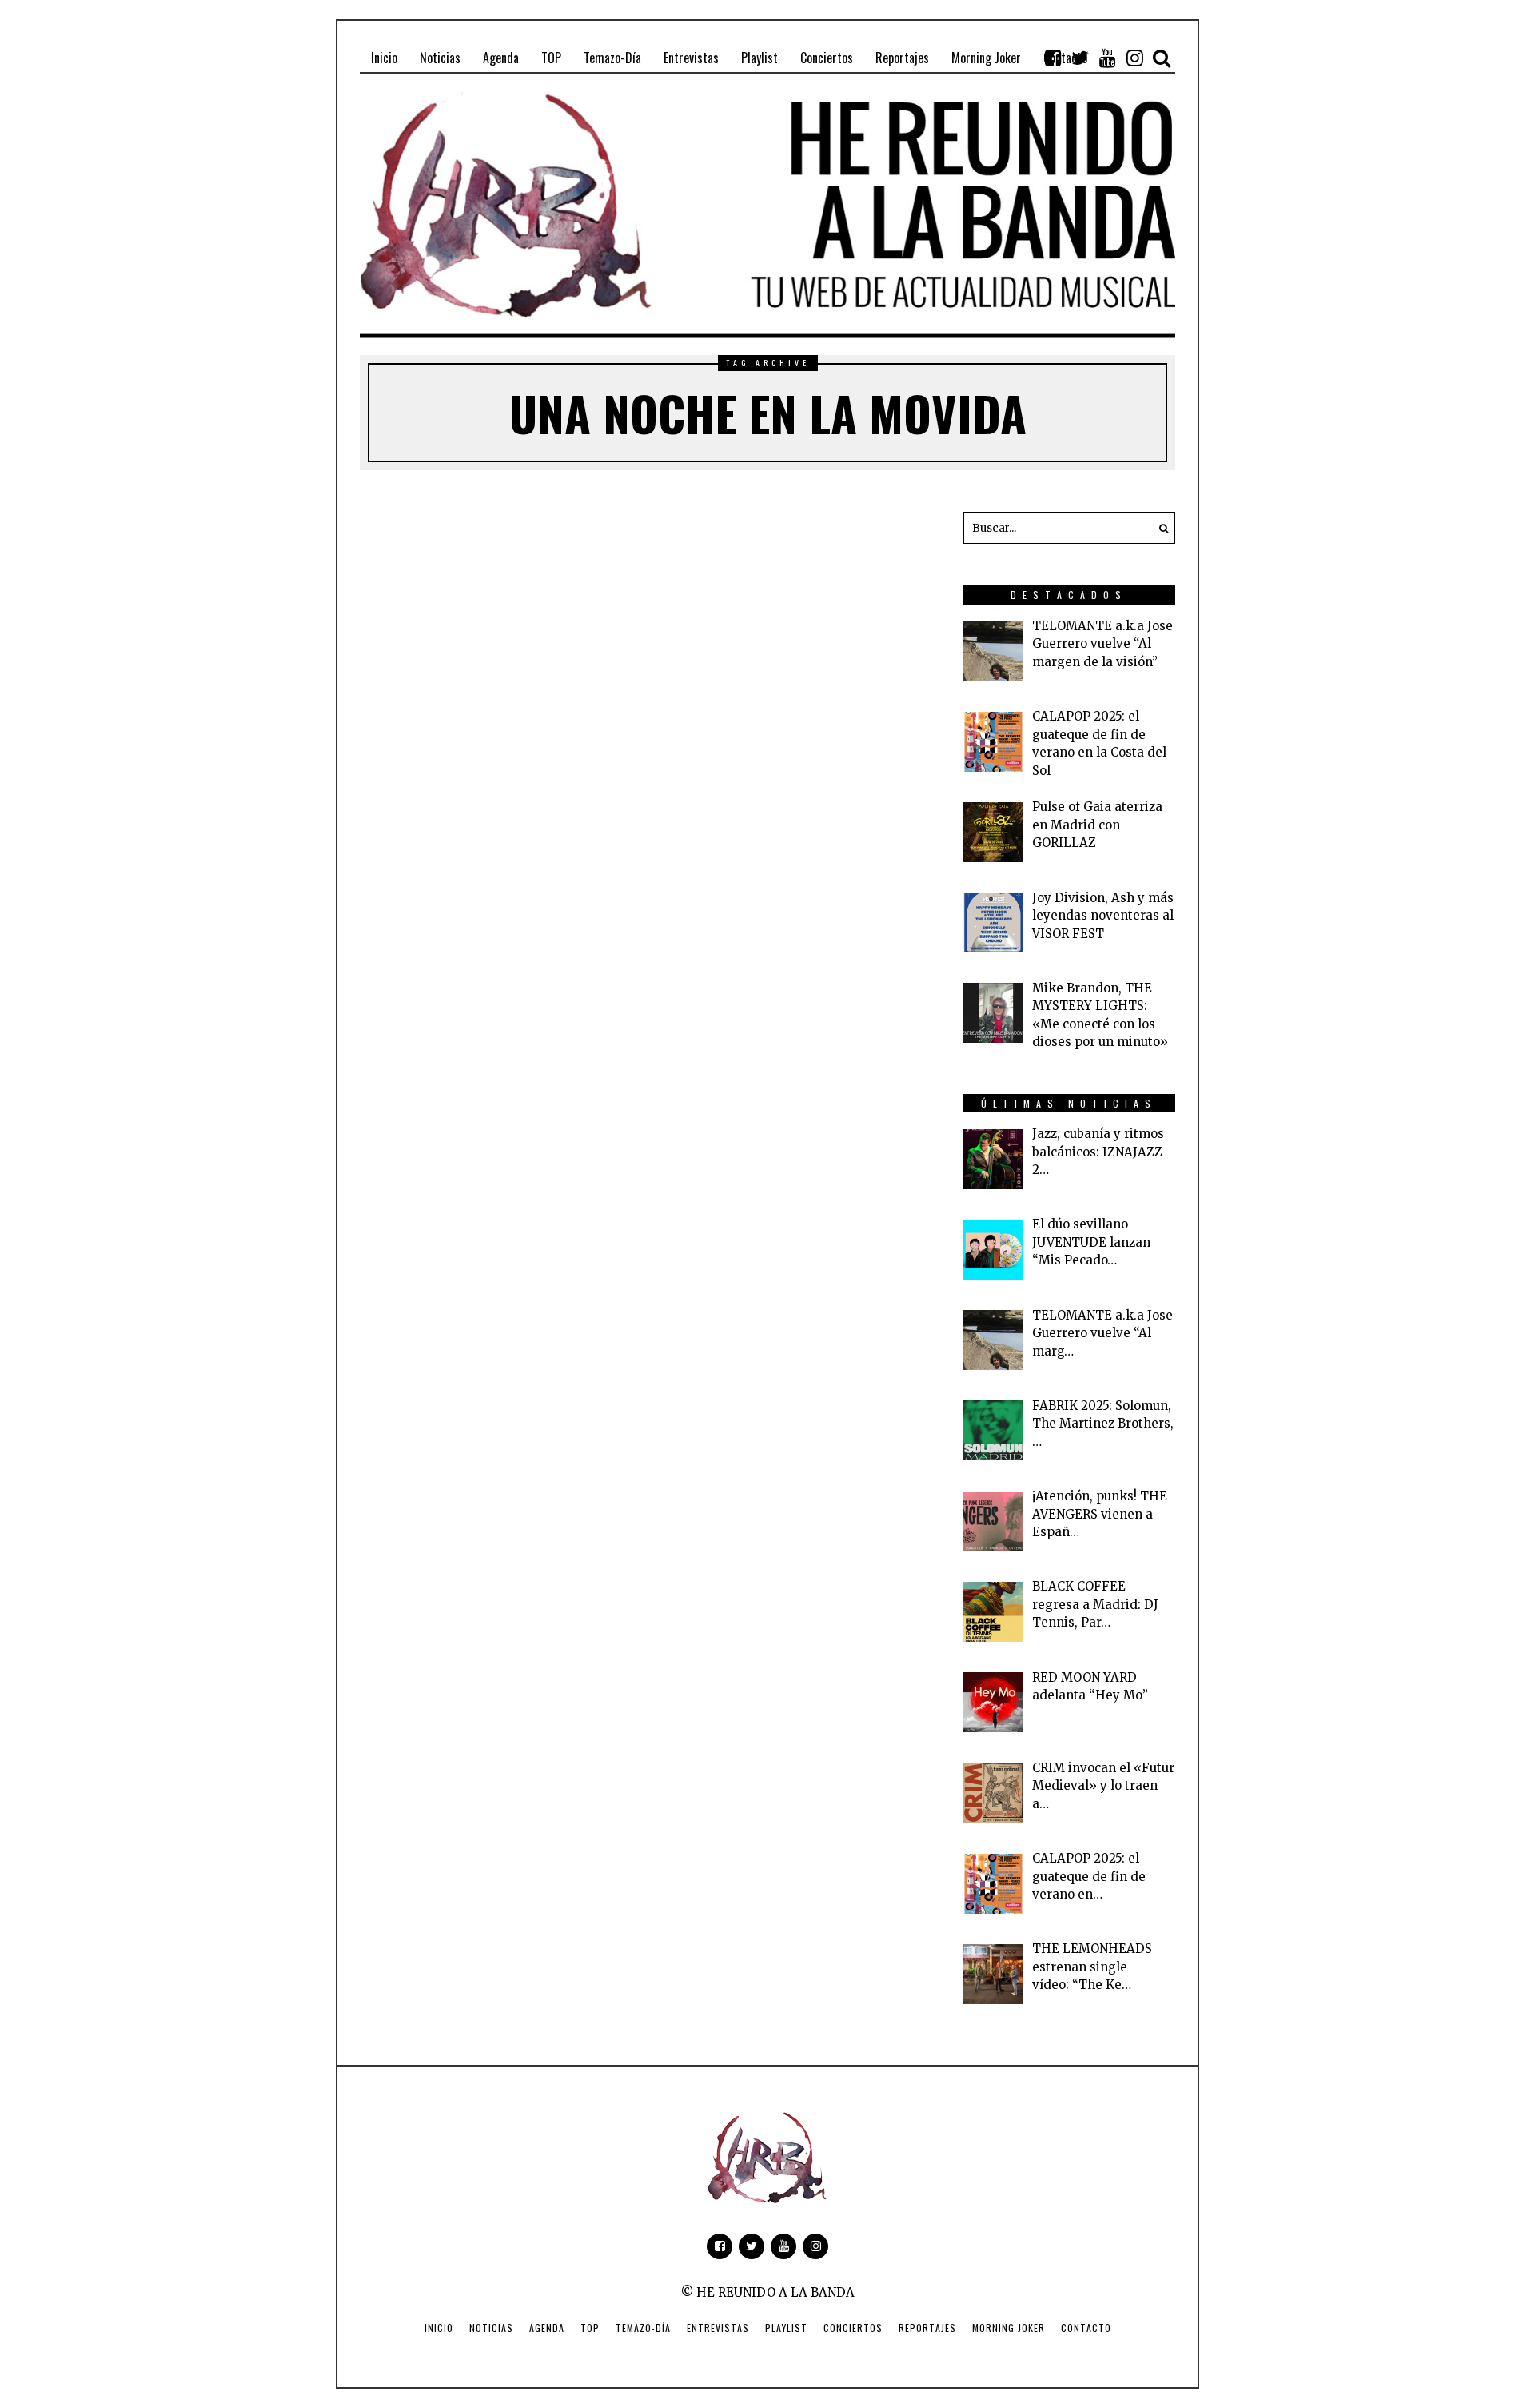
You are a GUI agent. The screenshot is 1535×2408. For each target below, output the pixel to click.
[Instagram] (1134, 58)
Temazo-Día (643, 2328)
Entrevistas (718, 2328)
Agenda (547, 2328)
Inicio (439, 2328)
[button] (1159, 528)
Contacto (1086, 2328)
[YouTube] (1107, 58)
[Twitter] (1080, 58)
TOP (590, 2328)
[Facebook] (1053, 58)
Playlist (786, 2328)
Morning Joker (1009, 2328)
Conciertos (853, 2328)
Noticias (491, 2328)
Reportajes (927, 2328)
